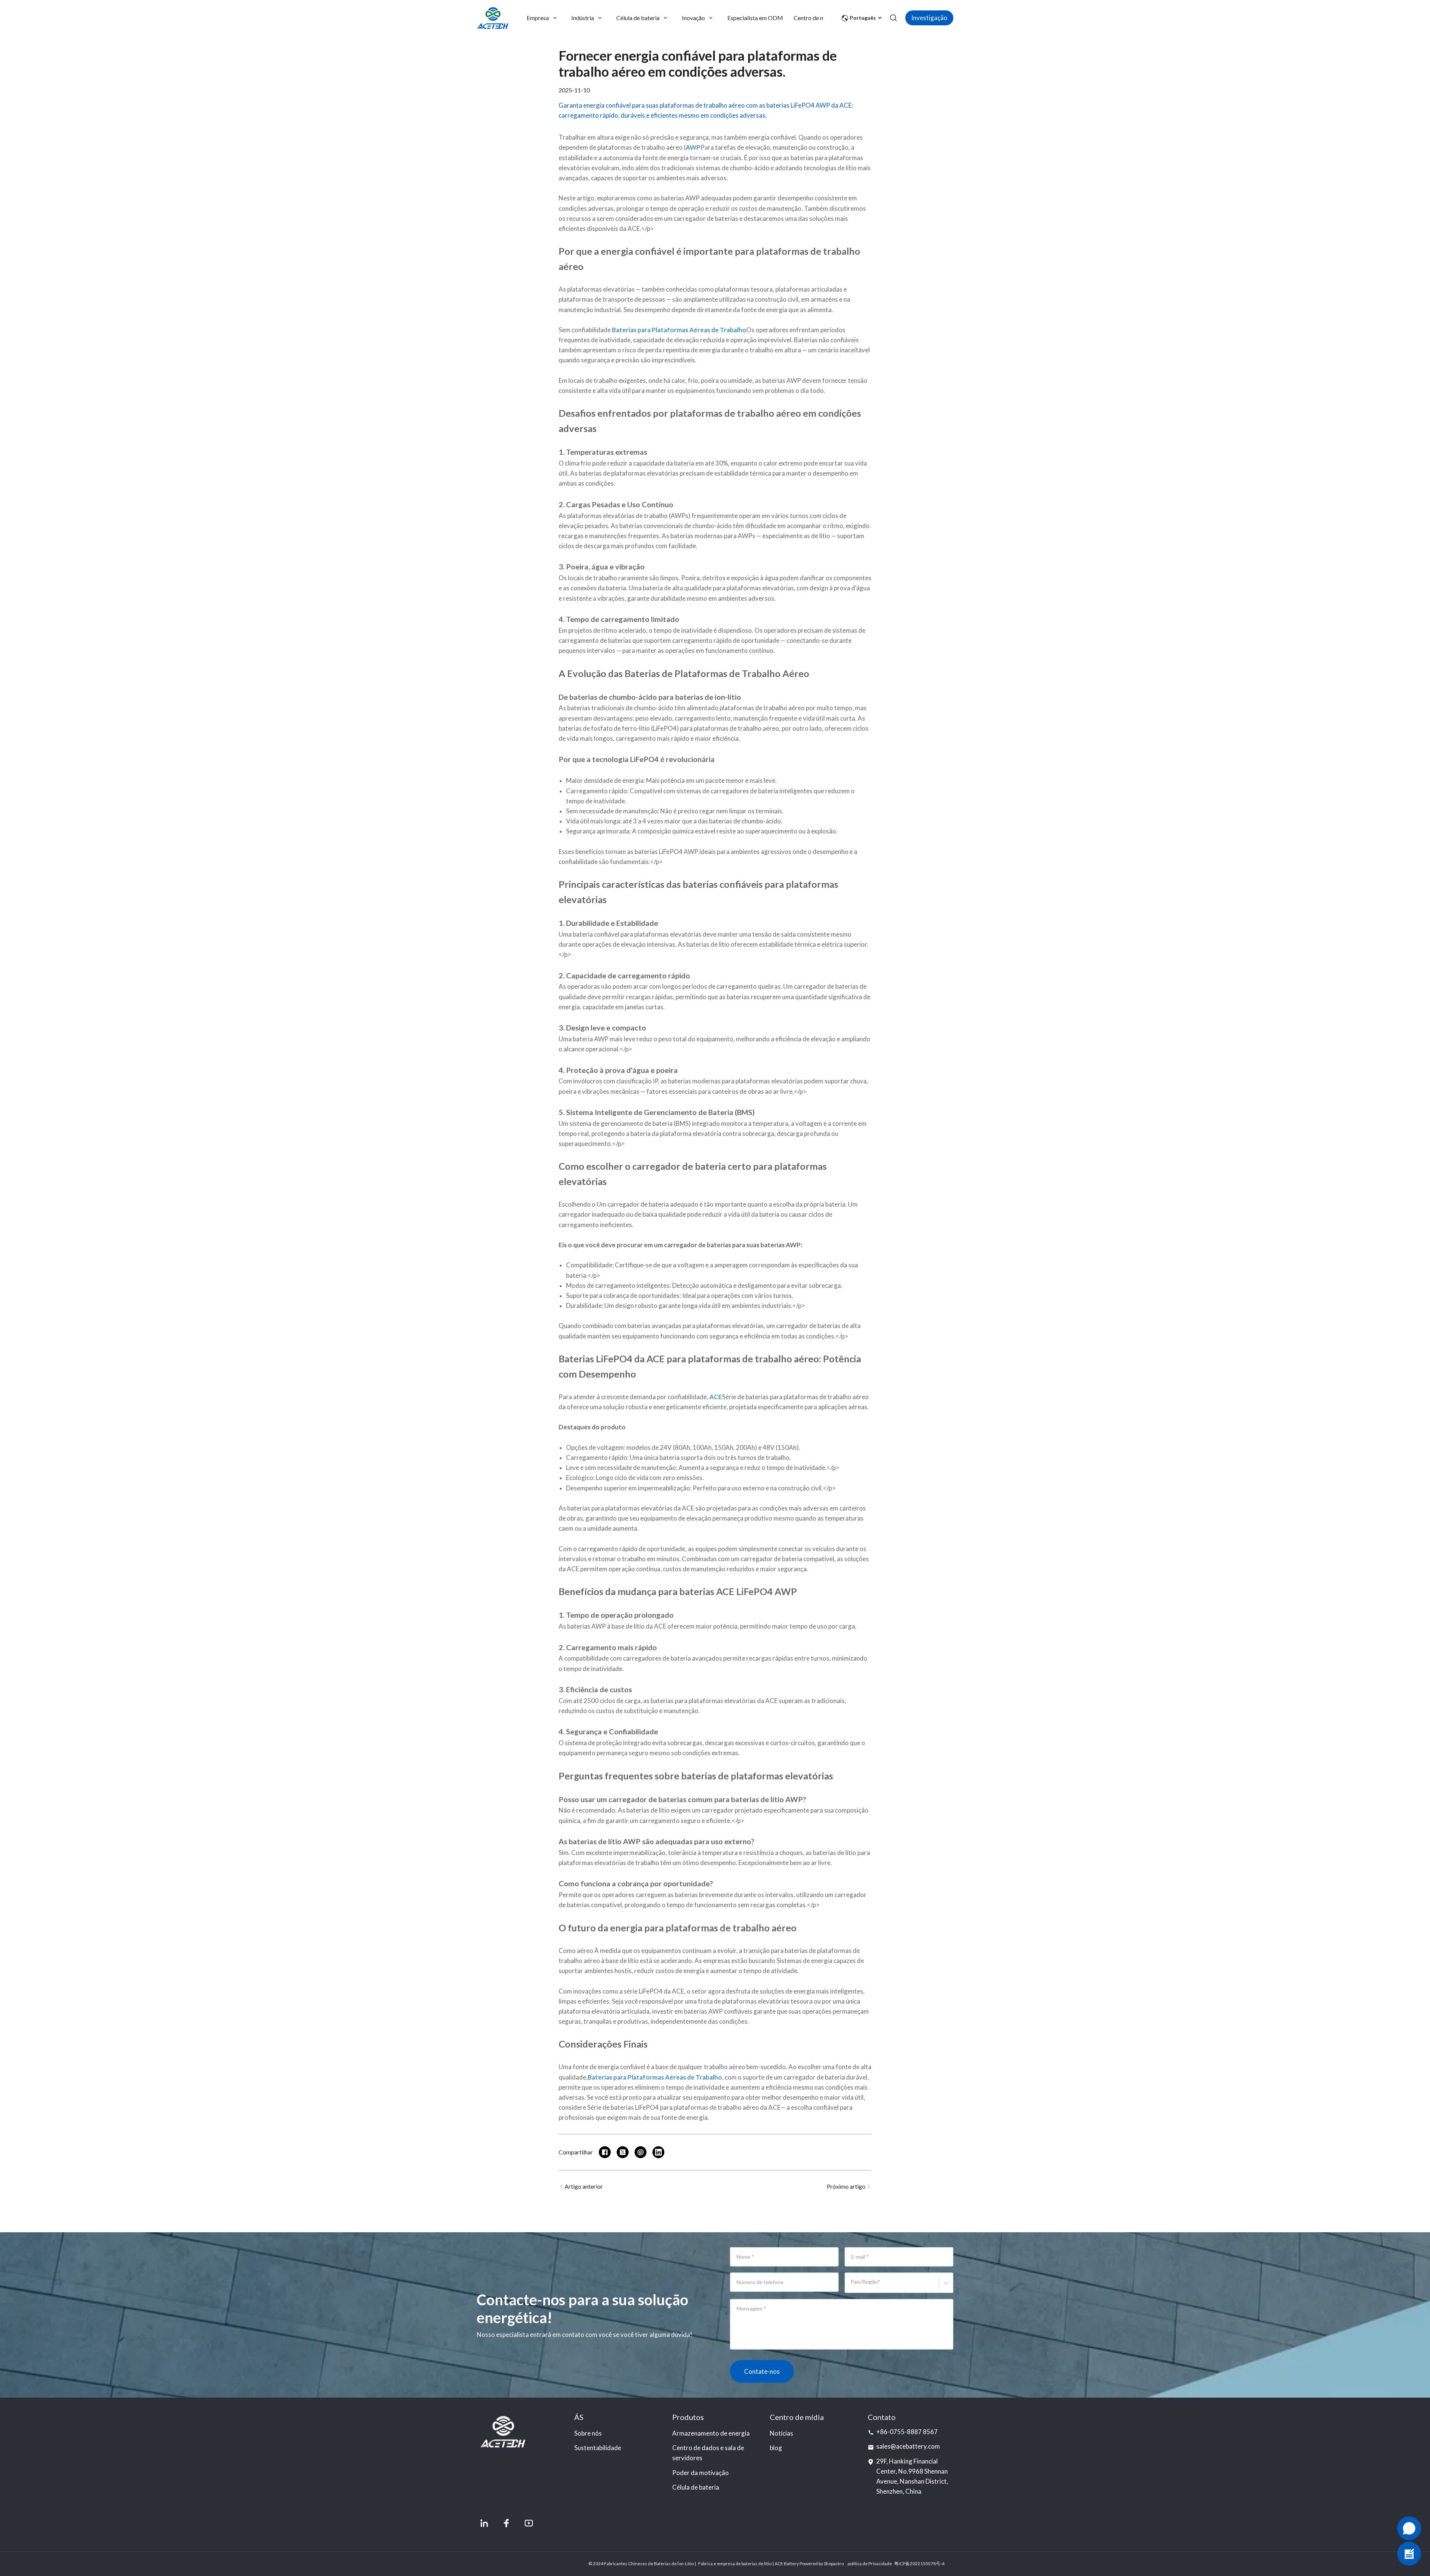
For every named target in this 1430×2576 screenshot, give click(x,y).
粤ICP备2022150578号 (917, 2564)
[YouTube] (529, 2523)
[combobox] (852, 2286)
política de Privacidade (870, 2564)
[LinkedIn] (484, 2523)
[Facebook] (506, 2523)
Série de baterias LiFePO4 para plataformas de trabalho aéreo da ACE (684, 2107)
